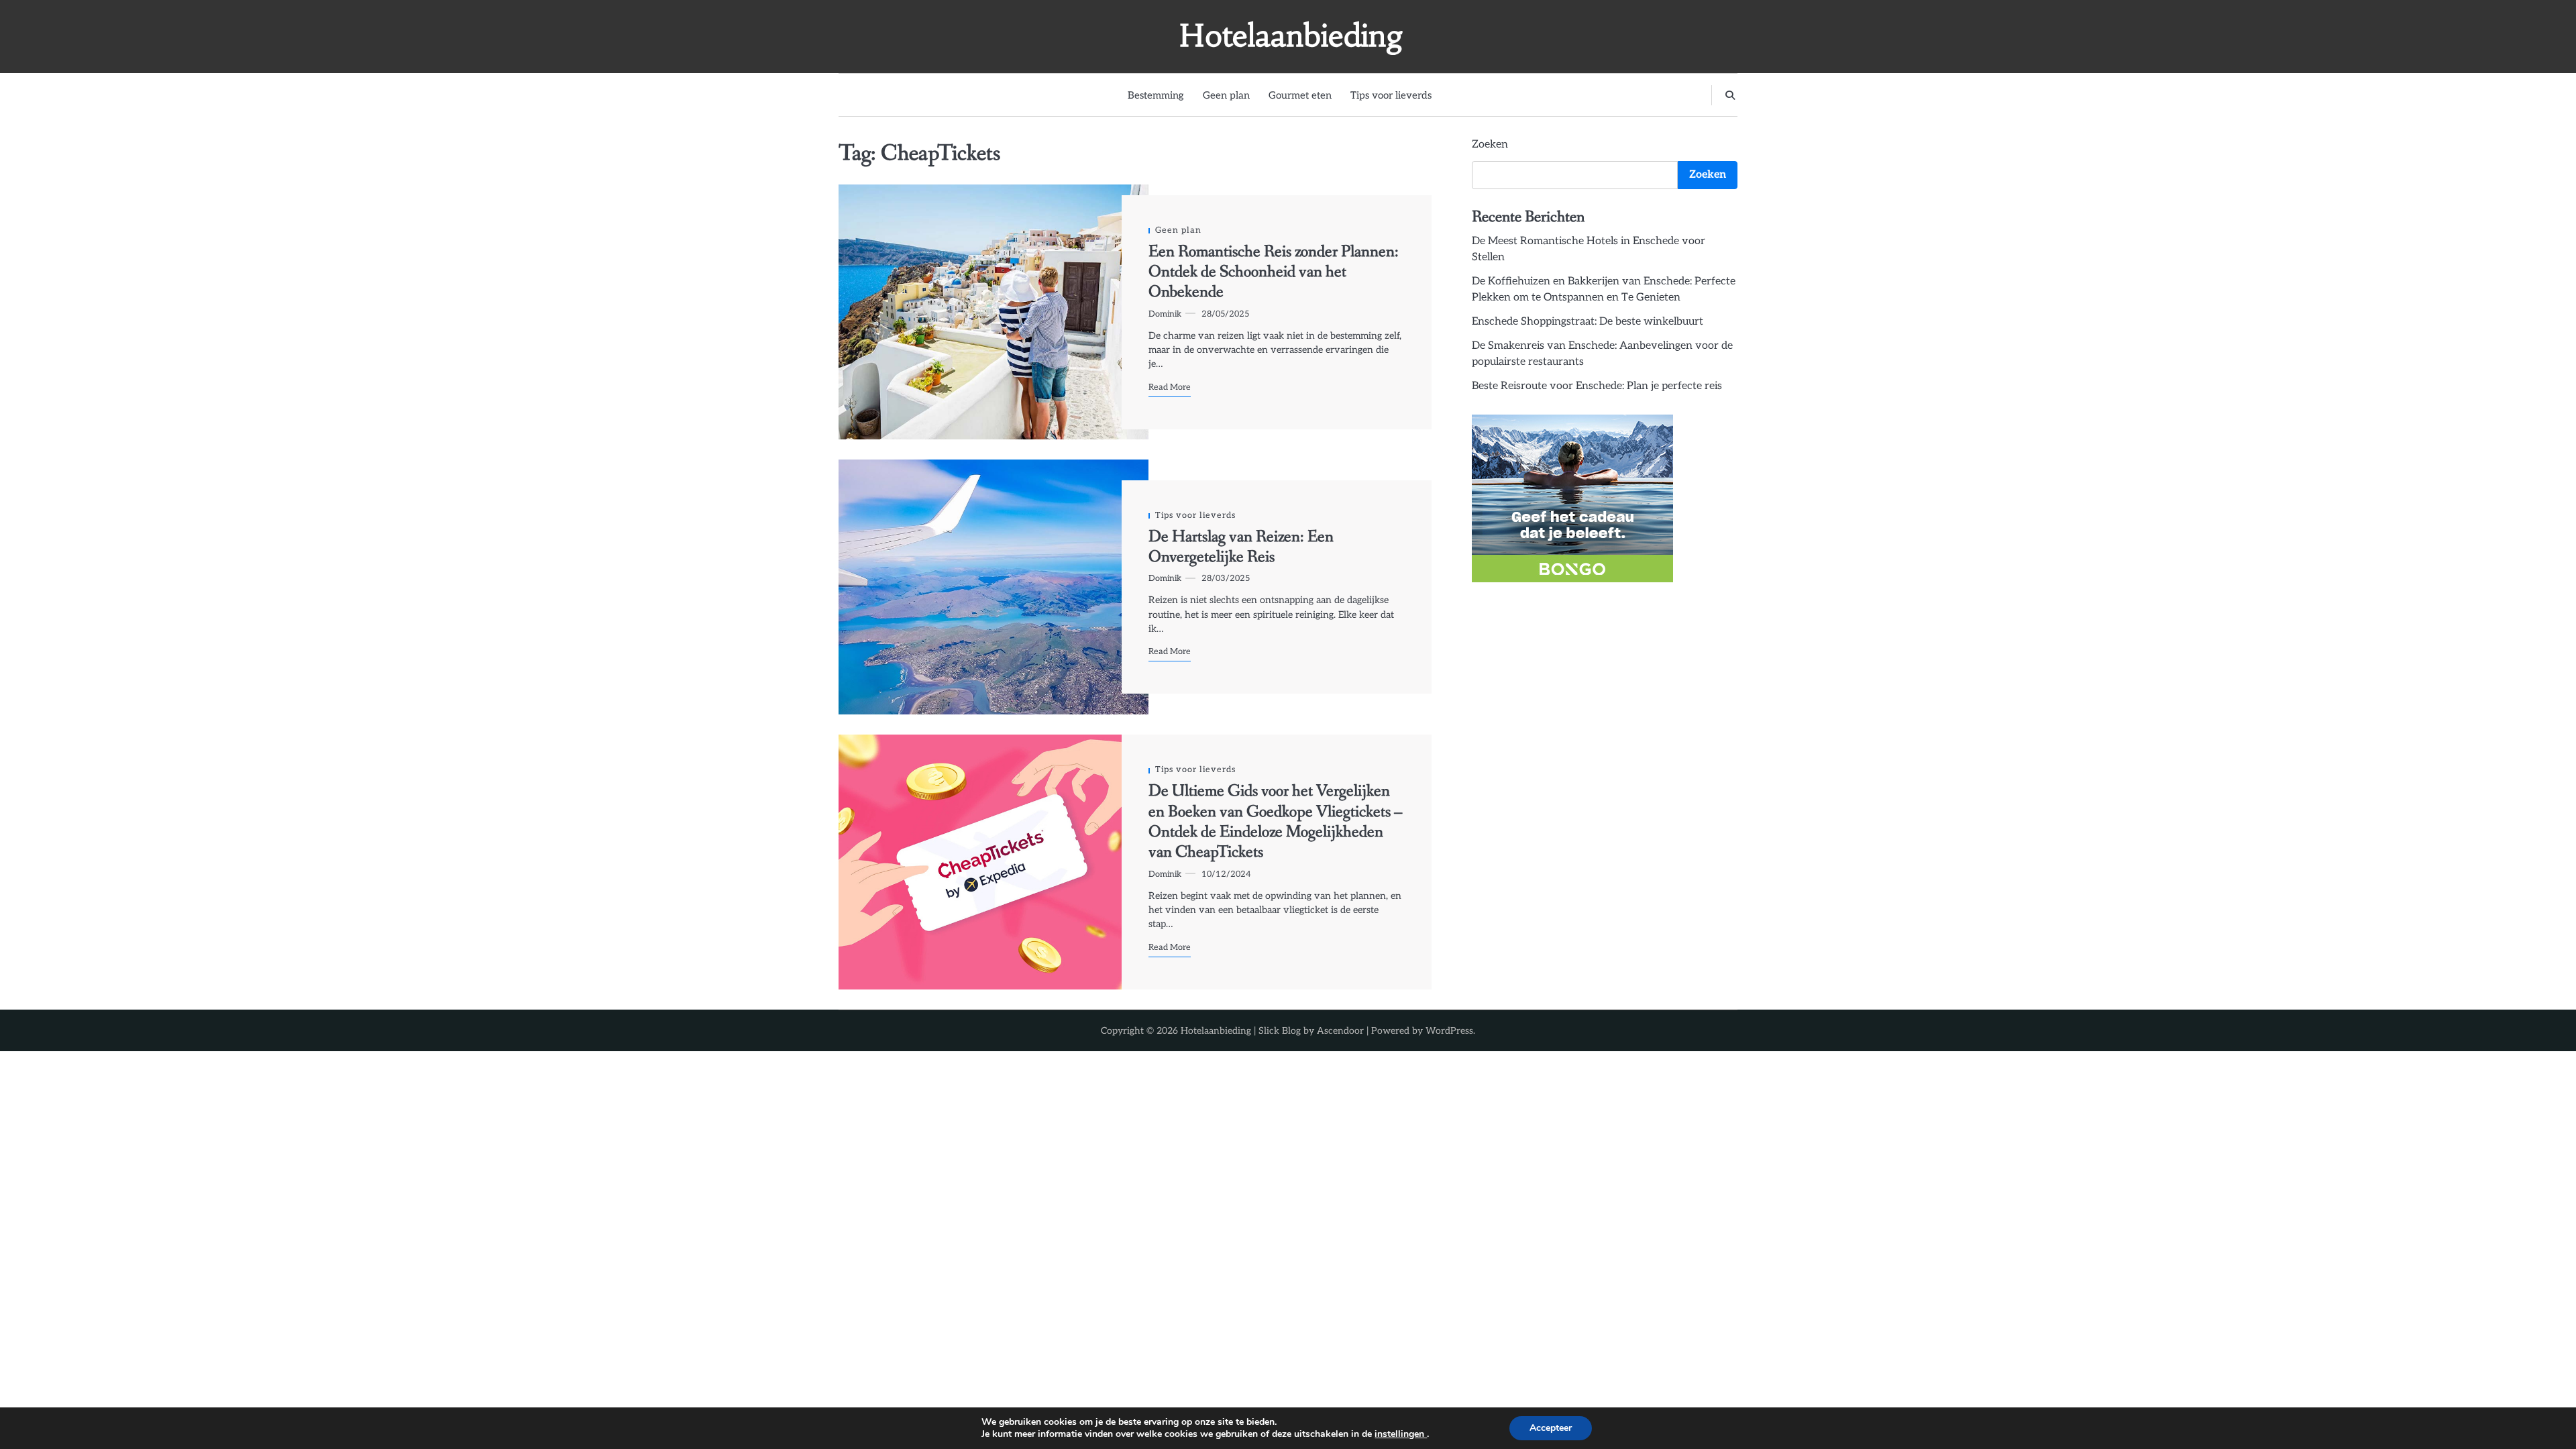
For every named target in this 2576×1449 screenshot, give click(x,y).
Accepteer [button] (1551, 1428)
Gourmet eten (1300, 95)
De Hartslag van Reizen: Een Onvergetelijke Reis (1241, 547)
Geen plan (1226, 95)
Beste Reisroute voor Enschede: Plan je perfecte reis (1597, 386)
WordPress (1449, 1031)
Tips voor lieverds (1391, 95)
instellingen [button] (1401, 1434)
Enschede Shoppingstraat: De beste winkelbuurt (1588, 322)
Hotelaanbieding (1291, 36)
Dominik (1165, 314)
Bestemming (1156, 95)
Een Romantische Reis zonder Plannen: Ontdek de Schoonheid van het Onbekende (1274, 272)
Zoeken (1490, 145)
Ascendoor (1340, 1031)
